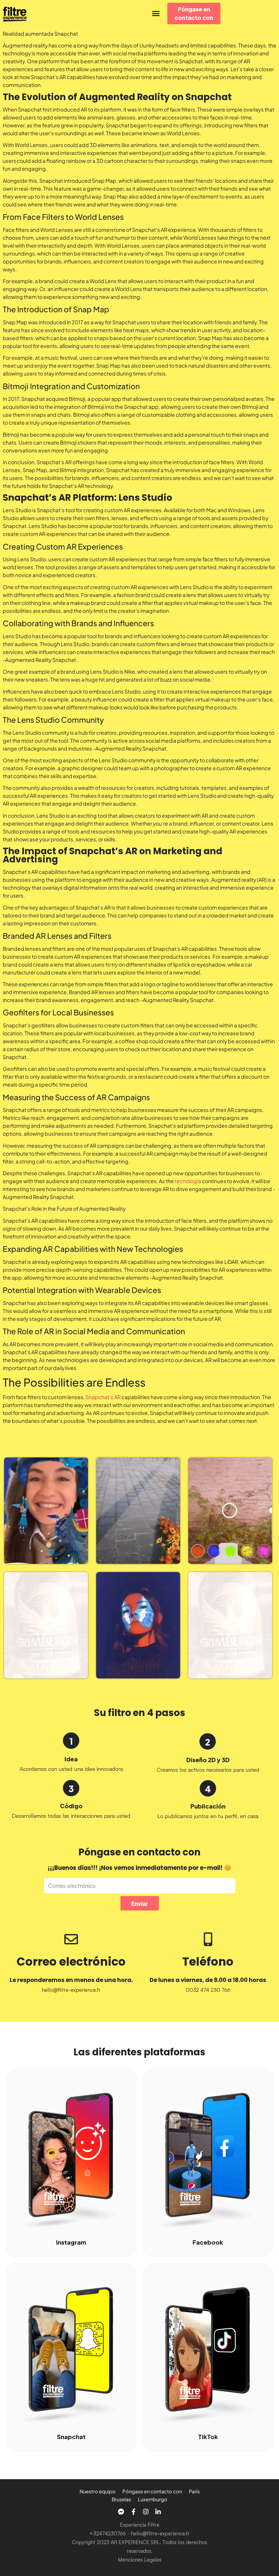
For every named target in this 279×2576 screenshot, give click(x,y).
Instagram (71, 2242)
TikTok (208, 2436)
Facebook (208, 2242)
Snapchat (71, 2436)
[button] (156, 14)
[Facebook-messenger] (121, 2512)
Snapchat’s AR (103, 1397)
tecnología (188, 1181)
